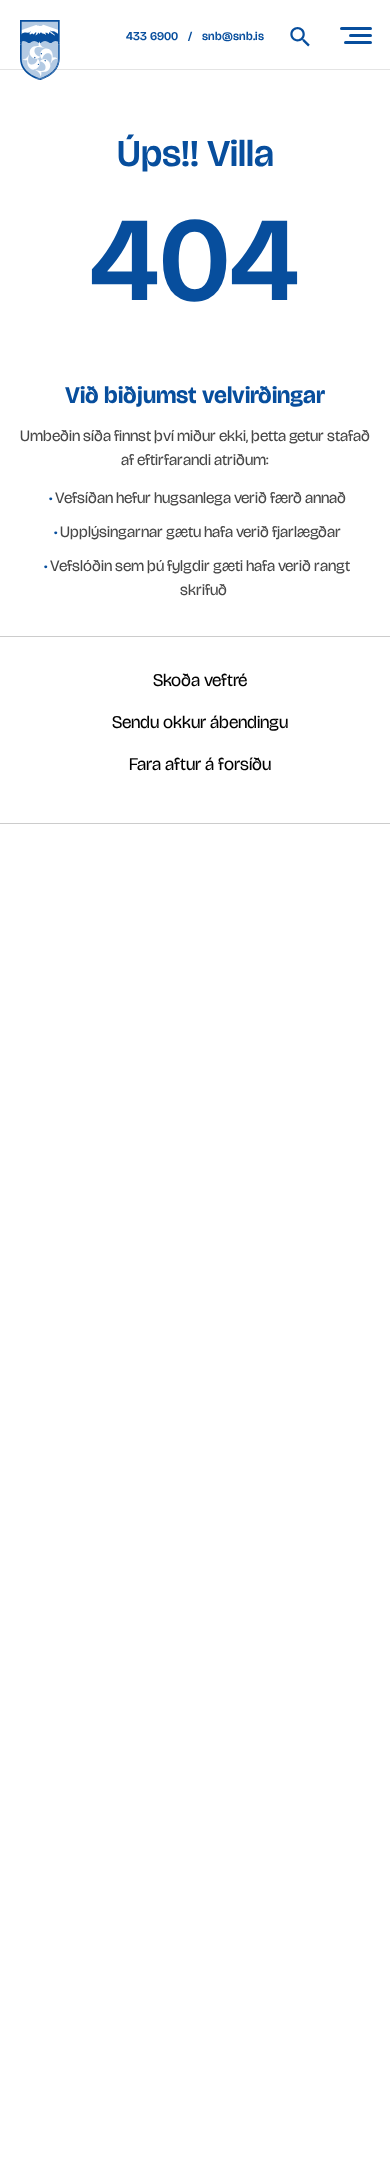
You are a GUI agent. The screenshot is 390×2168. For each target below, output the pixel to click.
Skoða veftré (200, 680)
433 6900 (152, 36)
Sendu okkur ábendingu (200, 722)
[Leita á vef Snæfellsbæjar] (309, 36)
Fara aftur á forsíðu (200, 764)
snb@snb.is (233, 36)
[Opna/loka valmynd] (355, 35)
